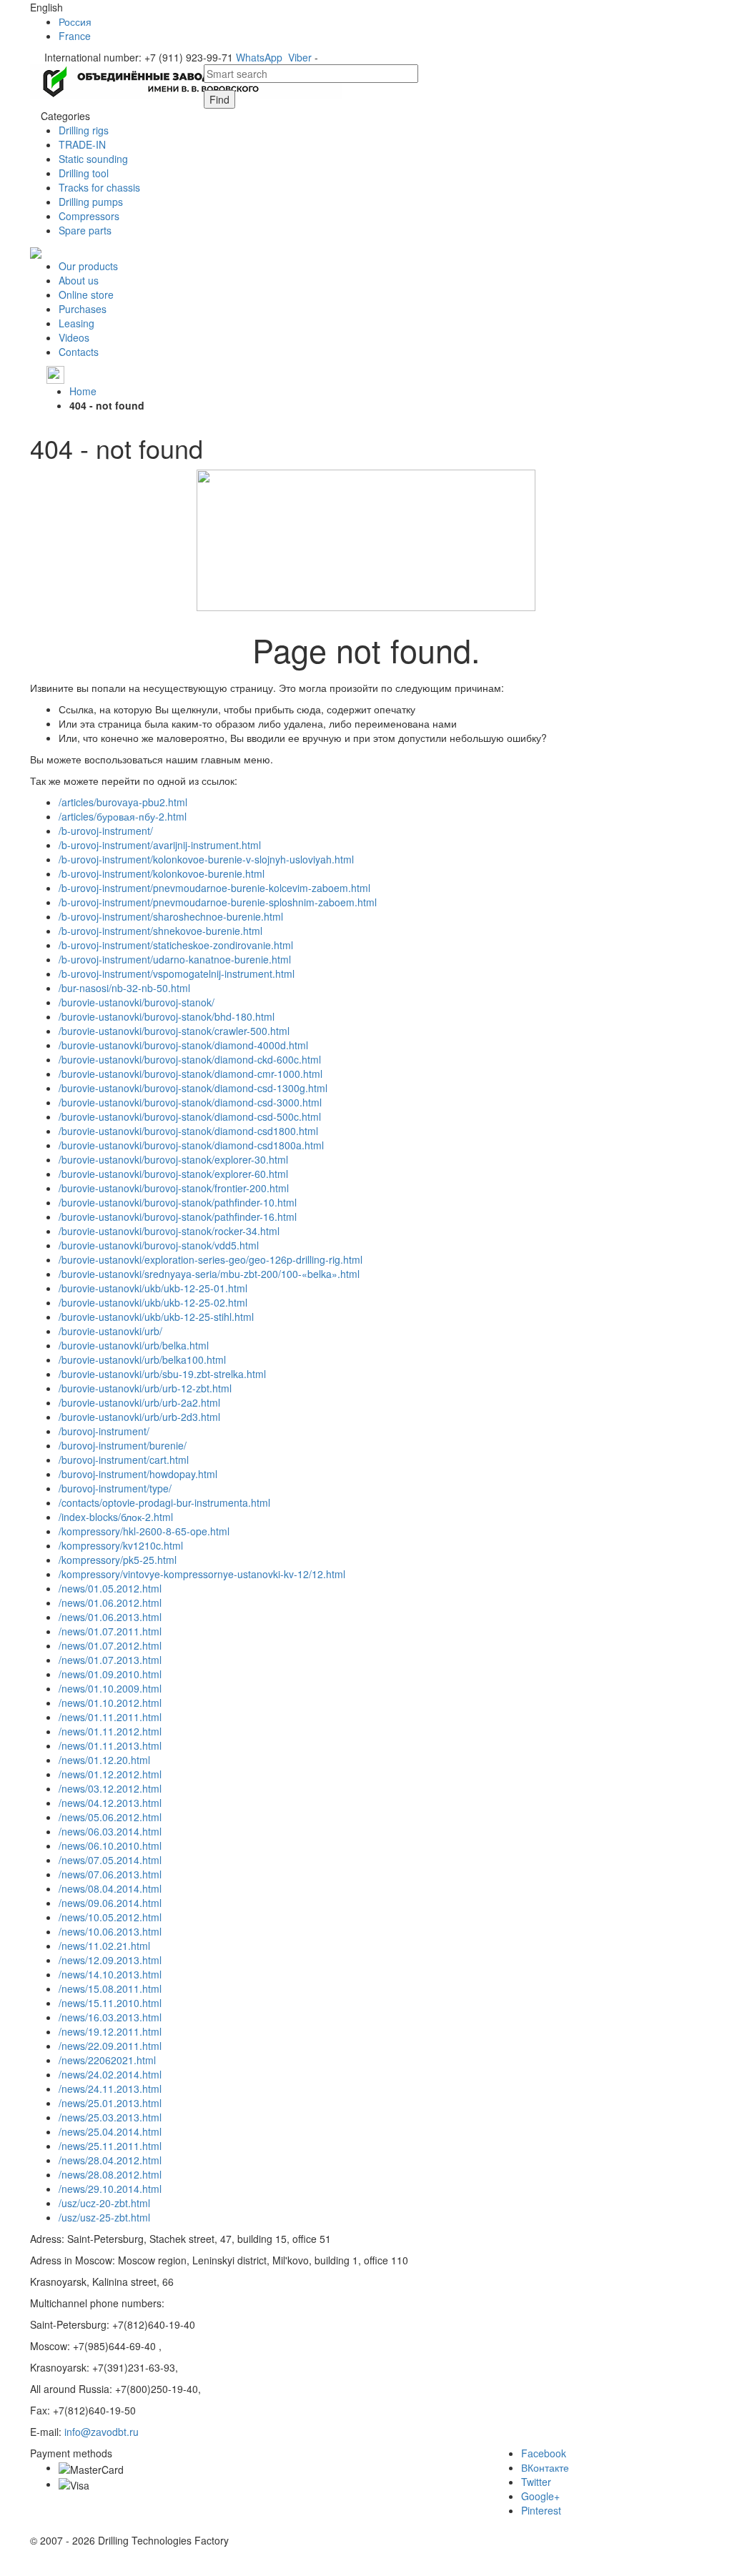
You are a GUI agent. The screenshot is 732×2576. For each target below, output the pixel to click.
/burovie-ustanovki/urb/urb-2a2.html (139, 1402)
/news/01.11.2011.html (110, 1717)
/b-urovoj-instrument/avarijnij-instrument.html (160, 845)
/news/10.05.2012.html (110, 1917)
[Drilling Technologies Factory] (186, 80)
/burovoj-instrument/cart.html (124, 1460)
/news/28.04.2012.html (110, 2160)
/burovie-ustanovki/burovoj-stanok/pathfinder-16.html (178, 1217)
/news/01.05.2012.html (110, 1588)
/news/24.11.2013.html (110, 2089)
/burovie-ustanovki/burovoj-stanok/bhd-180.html (167, 1016)
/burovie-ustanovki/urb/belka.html (134, 1345)
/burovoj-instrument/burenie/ (123, 1445)
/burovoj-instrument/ (104, 1431)
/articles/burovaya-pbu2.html (123, 802)
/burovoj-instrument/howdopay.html (138, 1474)
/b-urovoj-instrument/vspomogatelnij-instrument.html (177, 974)
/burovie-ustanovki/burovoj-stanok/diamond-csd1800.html (188, 1131)
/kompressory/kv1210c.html (121, 1545)
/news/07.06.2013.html (110, 1874)
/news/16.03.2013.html (110, 2017)
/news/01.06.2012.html (110, 1602)
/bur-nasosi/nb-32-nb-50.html (124, 988)
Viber (300, 57)
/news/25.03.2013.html (110, 2117)
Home (83, 391)
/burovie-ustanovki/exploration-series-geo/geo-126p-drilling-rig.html (211, 1259)
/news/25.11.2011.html (110, 2146)
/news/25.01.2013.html (110, 2103)
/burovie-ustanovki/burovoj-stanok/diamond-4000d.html (183, 1045)
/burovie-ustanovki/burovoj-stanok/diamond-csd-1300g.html (193, 1088)
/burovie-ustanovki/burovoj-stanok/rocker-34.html (169, 1231)
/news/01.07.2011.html (110, 1631)
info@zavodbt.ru (102, 2432)
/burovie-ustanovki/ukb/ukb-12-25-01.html (153, 1288)
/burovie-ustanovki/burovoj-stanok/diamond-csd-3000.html (190, 1102)
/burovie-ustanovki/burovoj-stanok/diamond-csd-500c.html (190, 1116)
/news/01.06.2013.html (110, 1617)
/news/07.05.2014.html (110, 1860)
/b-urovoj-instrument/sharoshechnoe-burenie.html (171, 916)
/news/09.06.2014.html (110, 1903)
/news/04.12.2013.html (110, 1803)
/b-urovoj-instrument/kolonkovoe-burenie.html (162, 873)
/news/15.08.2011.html (110, 1988)
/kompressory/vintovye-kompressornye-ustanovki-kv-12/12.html (202, 1574)
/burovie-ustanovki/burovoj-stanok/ (137, 1002)
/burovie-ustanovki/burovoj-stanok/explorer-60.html (173, 1174)
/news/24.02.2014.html (110, 2074)
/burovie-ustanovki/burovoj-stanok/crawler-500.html (174, 1031)
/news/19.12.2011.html (110, 2031)
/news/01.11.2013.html (110, 1745)
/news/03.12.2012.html (110, 1788)
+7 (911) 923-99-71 (110, 374)
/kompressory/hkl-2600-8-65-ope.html (144, 1531)
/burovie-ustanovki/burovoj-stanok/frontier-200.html (174, 1188)
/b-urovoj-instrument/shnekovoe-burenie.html (160, 931)
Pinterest (541, 2510)
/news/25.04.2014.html (110, 2131)
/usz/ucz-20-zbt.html (104, 2203)
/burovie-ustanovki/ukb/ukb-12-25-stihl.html (156, 1317)
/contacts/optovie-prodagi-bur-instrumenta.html (164, 1502)
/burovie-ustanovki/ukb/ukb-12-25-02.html (153, 1302)
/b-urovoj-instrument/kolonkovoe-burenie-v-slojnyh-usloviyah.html (206, 859)
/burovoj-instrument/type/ (115, 1488)
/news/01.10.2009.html (110, 1688)
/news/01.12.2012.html (110, 1774)
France (75, 36)
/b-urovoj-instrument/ (106, 831)
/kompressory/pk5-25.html (118, 1560)
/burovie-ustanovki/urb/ (110, 1331)
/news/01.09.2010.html (110, 1674)
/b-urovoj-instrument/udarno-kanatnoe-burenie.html (175, 959)
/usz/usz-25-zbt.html (104, 2217)
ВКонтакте (545, 2467)
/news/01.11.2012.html (110, 1731)
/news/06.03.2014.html (110, 1831)
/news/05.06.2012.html (110, 1817)
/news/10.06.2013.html (110, 1931)
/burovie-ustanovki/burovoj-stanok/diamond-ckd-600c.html (190, 1059)
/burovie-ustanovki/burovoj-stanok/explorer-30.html (173, 1159)
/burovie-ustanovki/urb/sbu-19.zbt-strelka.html (162, 1374)
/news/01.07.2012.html (110, 1645)
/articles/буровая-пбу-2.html (123, 816)
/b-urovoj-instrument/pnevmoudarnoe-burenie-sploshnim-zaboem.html (218, 902)
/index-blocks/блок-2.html (116, 1517)
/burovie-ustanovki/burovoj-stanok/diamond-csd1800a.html (191, 1145)
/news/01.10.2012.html (110, 1703)
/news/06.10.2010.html (110, 1846)
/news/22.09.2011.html (110, 2046)
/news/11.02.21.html (104, 1946)
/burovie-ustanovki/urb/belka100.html (142, 1359)
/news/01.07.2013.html (110, 1660)
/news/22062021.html (107, 2060)
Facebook (544, 2453)
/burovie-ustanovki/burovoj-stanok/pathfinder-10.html (178, 1202)
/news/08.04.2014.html (110, 1888)
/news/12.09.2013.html (110, 1960)
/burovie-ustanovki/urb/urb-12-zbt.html (145, 1388)
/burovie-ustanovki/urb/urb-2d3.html (139, 1417)
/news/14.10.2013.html (110, 1974)
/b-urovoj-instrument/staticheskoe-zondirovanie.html (176, 945)
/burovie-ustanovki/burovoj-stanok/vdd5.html (159, 1245)
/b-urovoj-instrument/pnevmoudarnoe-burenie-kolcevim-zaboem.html (214, 888)
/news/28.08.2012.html (110, 2174)
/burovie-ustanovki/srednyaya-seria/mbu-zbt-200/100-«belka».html (209, 1274)
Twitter (536, 2482)
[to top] (1, 2569)
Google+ (540, 2496)
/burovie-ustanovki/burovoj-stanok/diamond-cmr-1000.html (191, 1074)
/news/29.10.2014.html (110, 2189)
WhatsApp (259, 57)
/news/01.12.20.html (104, 1760)
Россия (75, 21)
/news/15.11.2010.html (110, 2003)
